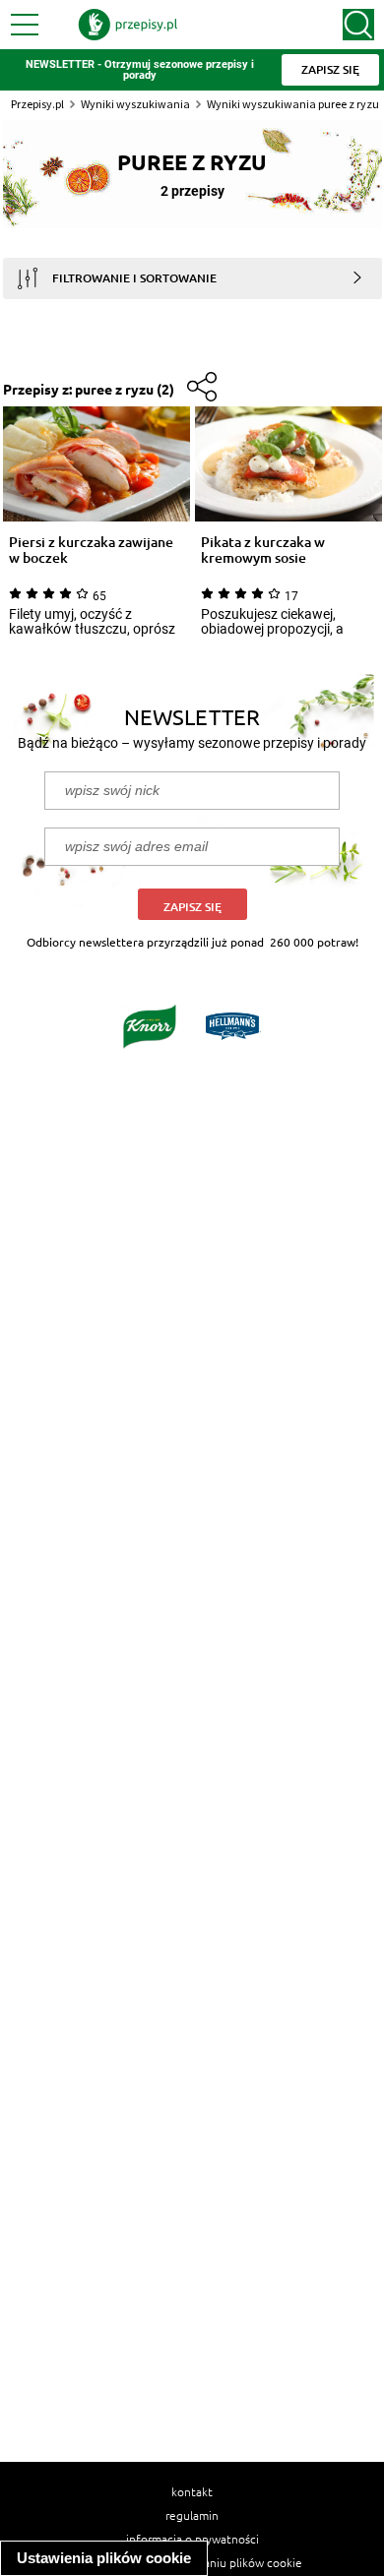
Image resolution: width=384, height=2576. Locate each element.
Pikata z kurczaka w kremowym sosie (263, 550)
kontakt (192, 2491)
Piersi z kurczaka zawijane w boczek (91, 550)
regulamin (192, 2515)
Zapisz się (192, 907)
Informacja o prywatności (192, 2539)
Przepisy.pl (37, 104)
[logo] (128, 25)
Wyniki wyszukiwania (135, 104)
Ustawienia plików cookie (104, 2558)
